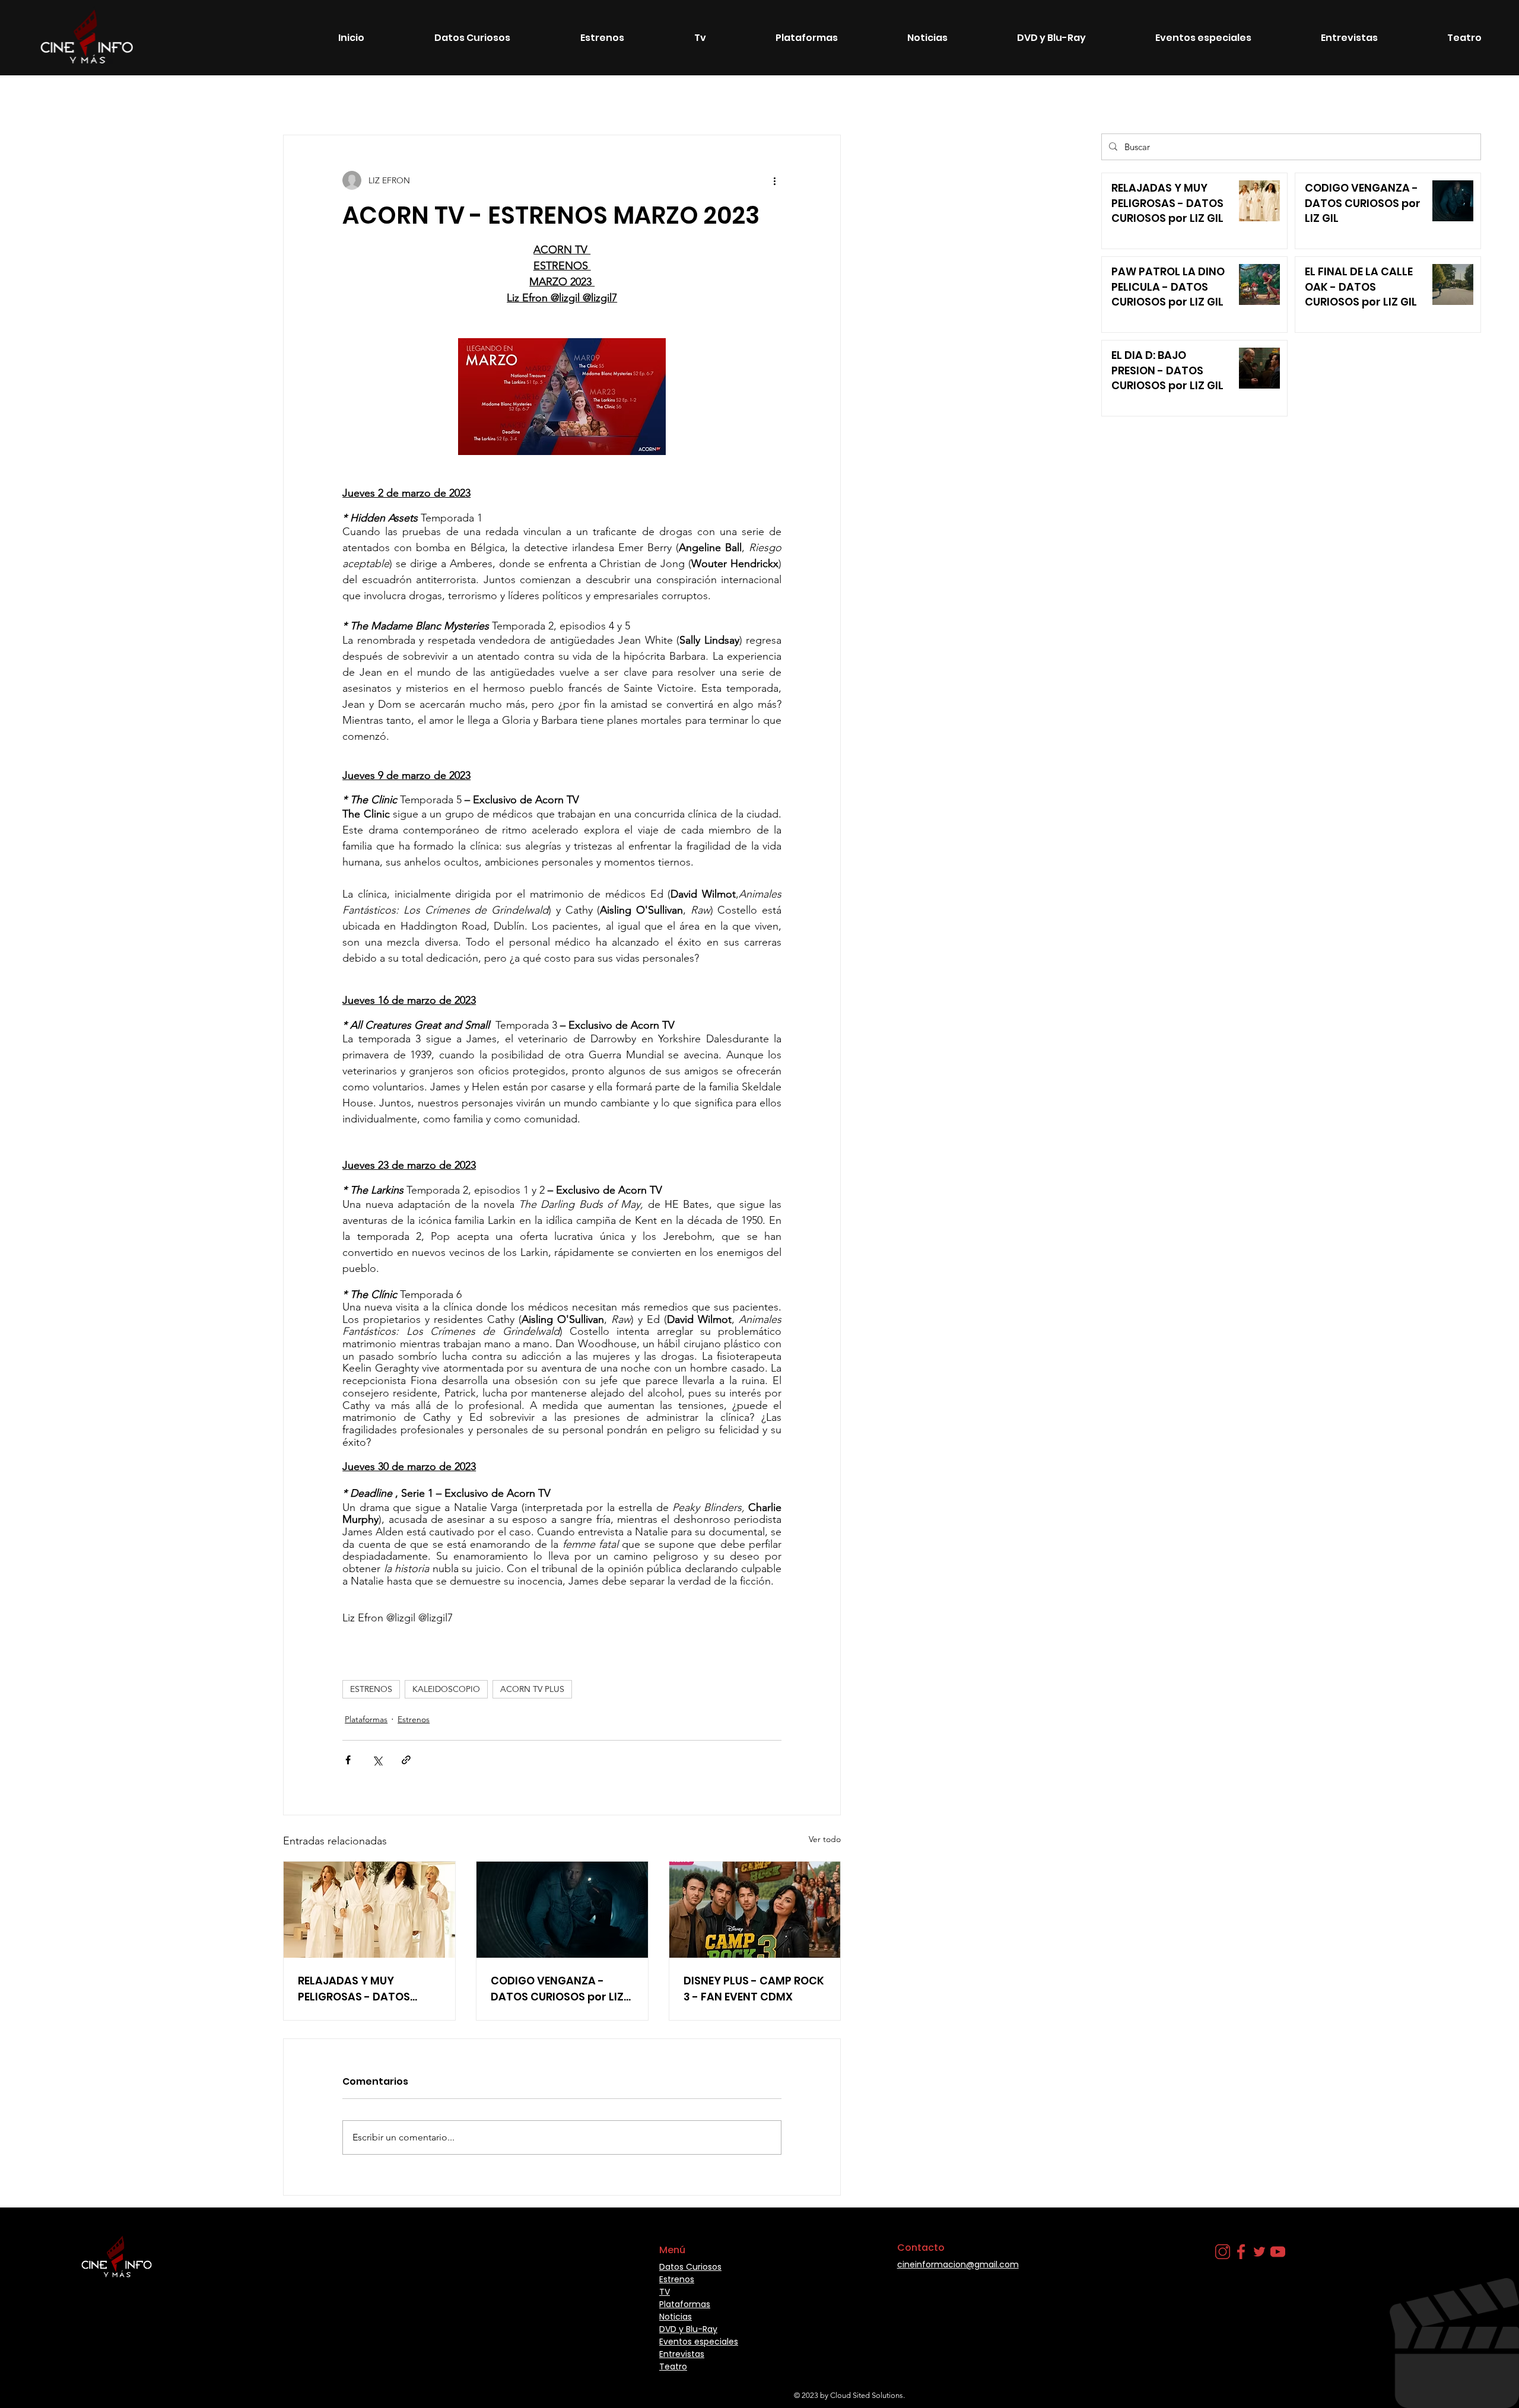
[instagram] (1223, 2252)
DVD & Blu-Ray (365, 99)
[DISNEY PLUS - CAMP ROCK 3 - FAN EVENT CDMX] (755, 1910)
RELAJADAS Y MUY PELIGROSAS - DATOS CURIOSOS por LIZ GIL (354, 1989)
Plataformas (731, 99)
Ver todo (825, 1839)
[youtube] (1278, 2252)
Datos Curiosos (282, 99)
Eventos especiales (510, 99)
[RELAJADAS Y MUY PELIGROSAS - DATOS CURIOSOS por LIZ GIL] (369, 1910)
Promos (620, 99)
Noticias (212, 99)
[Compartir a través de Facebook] (348, 1760)
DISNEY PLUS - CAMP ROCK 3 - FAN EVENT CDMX (754, 1989)
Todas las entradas (78, 99)
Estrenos (155, 99)
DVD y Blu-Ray (688, 2329)
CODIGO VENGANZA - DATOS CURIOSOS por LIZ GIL (557, 1989)
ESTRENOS (371, 1689)
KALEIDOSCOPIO (446, 1689)
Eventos (434, 99)
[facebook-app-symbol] (1241, 2252)
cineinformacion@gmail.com (958, 2264)
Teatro (671, 99)
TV (576, 99)
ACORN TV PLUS (532, 1689)
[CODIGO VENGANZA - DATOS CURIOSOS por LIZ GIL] (562, 1910)
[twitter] (1259, 2252)
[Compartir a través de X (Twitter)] (377, 1760)
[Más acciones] (774, 180)
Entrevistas (799, 99)
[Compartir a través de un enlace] (406, 1760)
